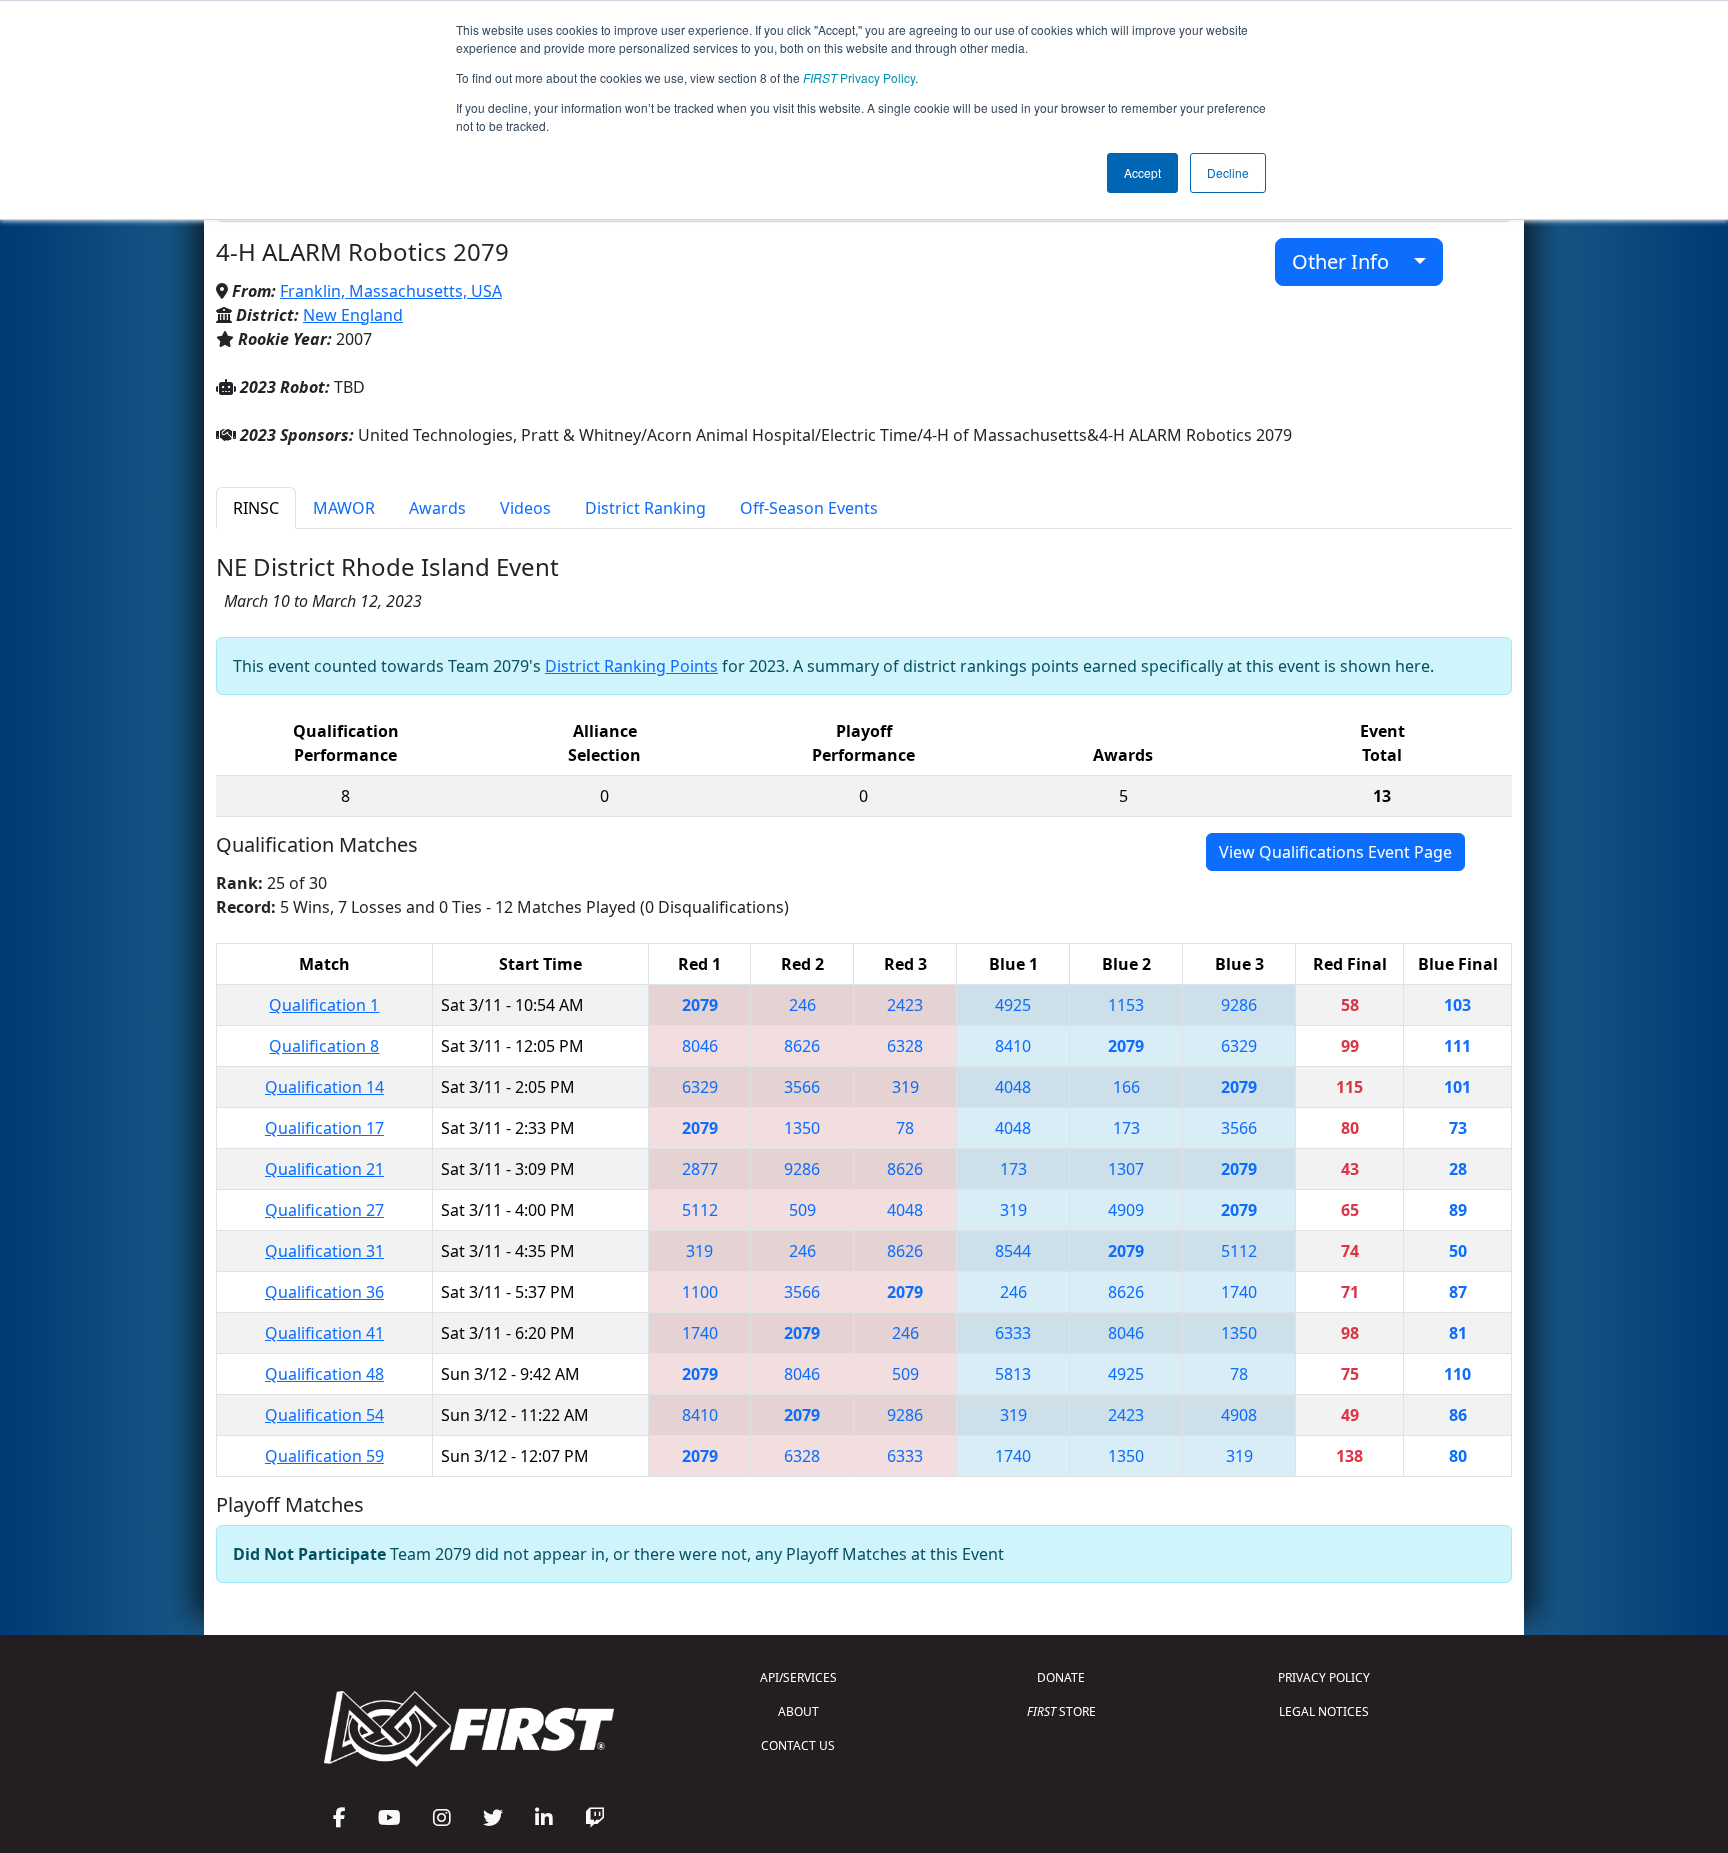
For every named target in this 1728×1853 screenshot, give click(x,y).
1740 (1239, 1292)
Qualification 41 (324, 1333)
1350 (802, 1128)
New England (353, 315)
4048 (1013, 1087)
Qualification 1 (324, 1005)
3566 (802, 1087)
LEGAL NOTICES (1324, 1711)
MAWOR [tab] (344, 508)
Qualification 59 (324, 1456)
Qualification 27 (324, 1210)
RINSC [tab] (256, 508)
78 (905, 1128)
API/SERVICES (798, 1677)
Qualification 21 (324, 1169)
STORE (1061, 1711)
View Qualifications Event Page (1335, 852)
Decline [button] (1228, 172)
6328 (905, 1046)
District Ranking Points (631, 666)
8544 (1013, 1251)
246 (802, 1005)
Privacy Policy (859, 77)
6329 (1239, 1046)
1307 (1126, 1169)
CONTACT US (798, 1745)
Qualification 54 (324, 1415)
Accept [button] (1142, 172)
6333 (1013, 1333)
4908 (1239, 1415)
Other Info (1348, 261)
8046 (700, 1046)
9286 (1239, 1005)
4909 (1126, 1210)
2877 (700, 1169)
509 (802, 1210)
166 (1126, 1087)
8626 (802, 1046)
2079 (700, 1005)
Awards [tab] (437, 508)
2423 (905, 1005)
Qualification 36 (324, 1292)
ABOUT (798, 1711)
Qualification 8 (324, 1046)
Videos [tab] (525, 508)
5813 (1013, 1374)
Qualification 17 (324, 1128)
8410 (1013, 1046)
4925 (1013, 1005)
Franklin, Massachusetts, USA (391, 291)
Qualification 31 (324, 1251)
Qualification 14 (324, 1087)
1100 (700, 1292)
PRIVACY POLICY (1324, 1677)
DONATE (1061, 1677)
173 (1126, 1128)
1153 (1126, 1005)
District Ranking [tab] (645, 508)
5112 (700, 1210)
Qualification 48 (324, 1374)
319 (905, 1087)
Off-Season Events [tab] (809, 508)
